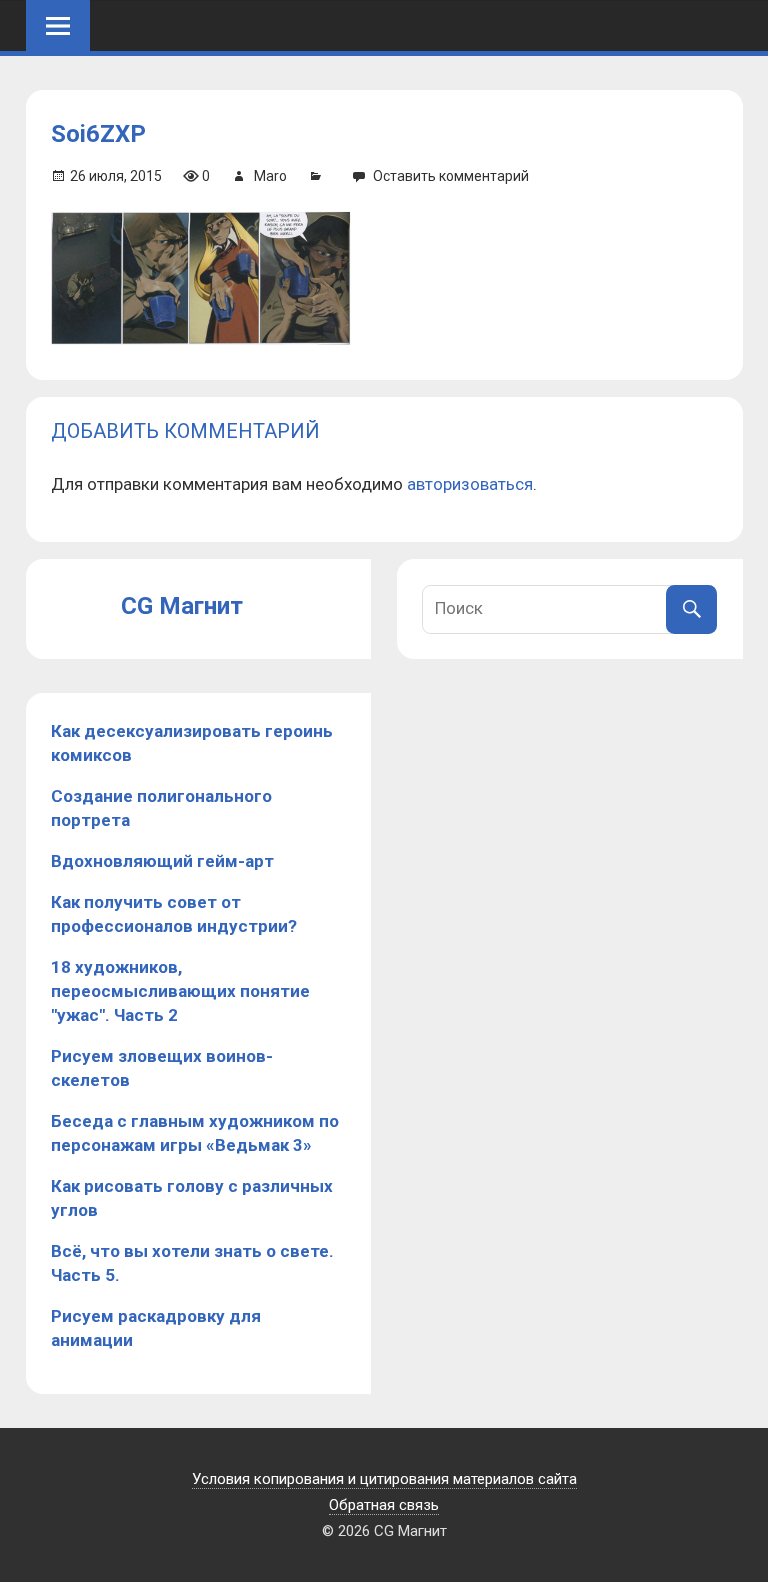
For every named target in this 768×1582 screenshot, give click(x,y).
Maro (270, 176)
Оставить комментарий (451, 176)
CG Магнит (182, 606)
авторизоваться (470, 484)
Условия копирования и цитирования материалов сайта (384, 1479)
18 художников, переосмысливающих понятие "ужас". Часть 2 (180, 991)
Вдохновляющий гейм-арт (162, 861)
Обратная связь (384, 1505)
